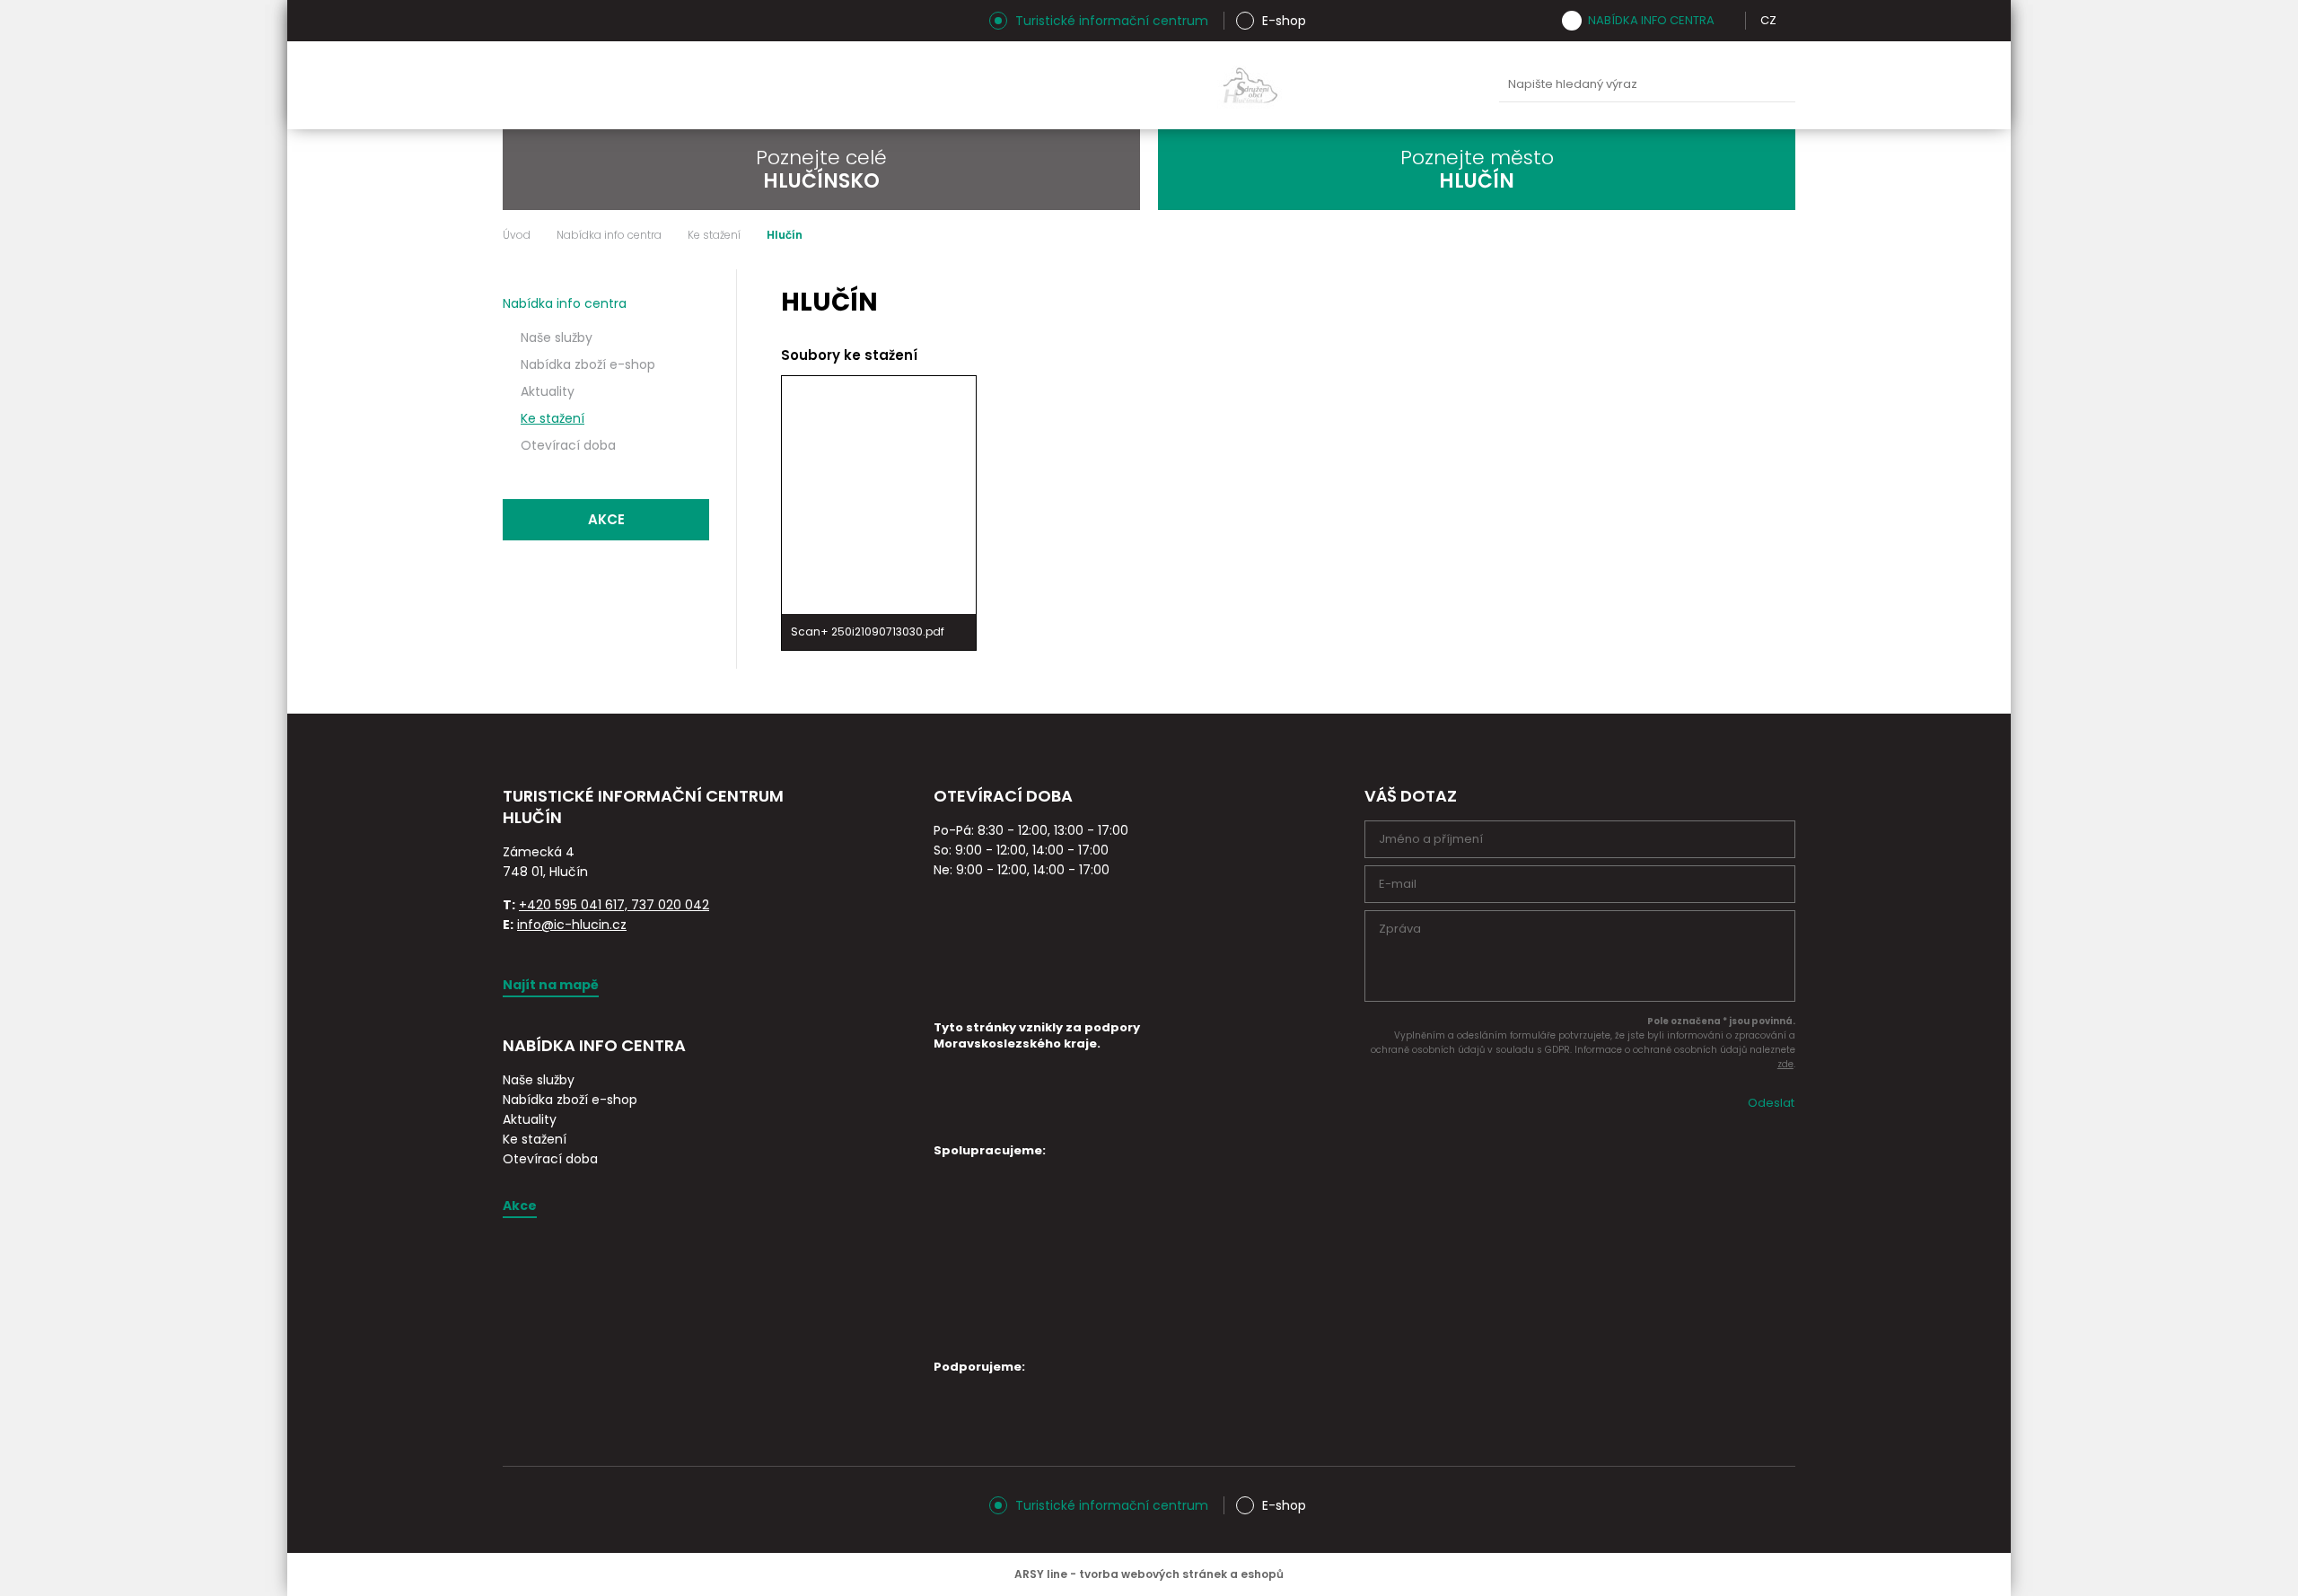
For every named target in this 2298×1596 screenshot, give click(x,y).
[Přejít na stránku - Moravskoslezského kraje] (1001, 1115)
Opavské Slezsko (1419, 85)
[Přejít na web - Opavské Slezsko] (996, 1414)
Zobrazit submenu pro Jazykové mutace (1789, 21)
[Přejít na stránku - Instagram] (516, 21)
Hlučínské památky (1082, 85)
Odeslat (1771, 1103)
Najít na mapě (551, 985)
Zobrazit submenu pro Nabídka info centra (1727, 21)
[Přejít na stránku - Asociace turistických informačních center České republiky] (705, 838)
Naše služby (557, 338)
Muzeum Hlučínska (1166, 85)
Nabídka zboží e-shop (588, 364)
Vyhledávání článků (1647, 85)
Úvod (517, 235)
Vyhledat (1777, 85)
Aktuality (548, 391)
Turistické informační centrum (1112, 21)
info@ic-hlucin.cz (572, 925)
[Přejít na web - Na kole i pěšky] (996, 1316)
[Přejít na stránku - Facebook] (548, 21)
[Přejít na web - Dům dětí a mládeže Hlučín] (996, 1197)
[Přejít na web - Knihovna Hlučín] (1148, 1257)
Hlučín (1335, 85)
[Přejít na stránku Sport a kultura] (1148, 1197)
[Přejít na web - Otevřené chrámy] (996, 1252)
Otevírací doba (568, 445)
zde (1785, 1064)
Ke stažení (714, 235)
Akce (606, 519)
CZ (1768, 20)
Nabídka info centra (1651, 20)
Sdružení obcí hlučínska (1250, 85)
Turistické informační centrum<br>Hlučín (724, 85)
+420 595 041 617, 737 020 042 (614, 905)
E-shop (1284, 21)
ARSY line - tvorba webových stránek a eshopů (1149, 1574)
